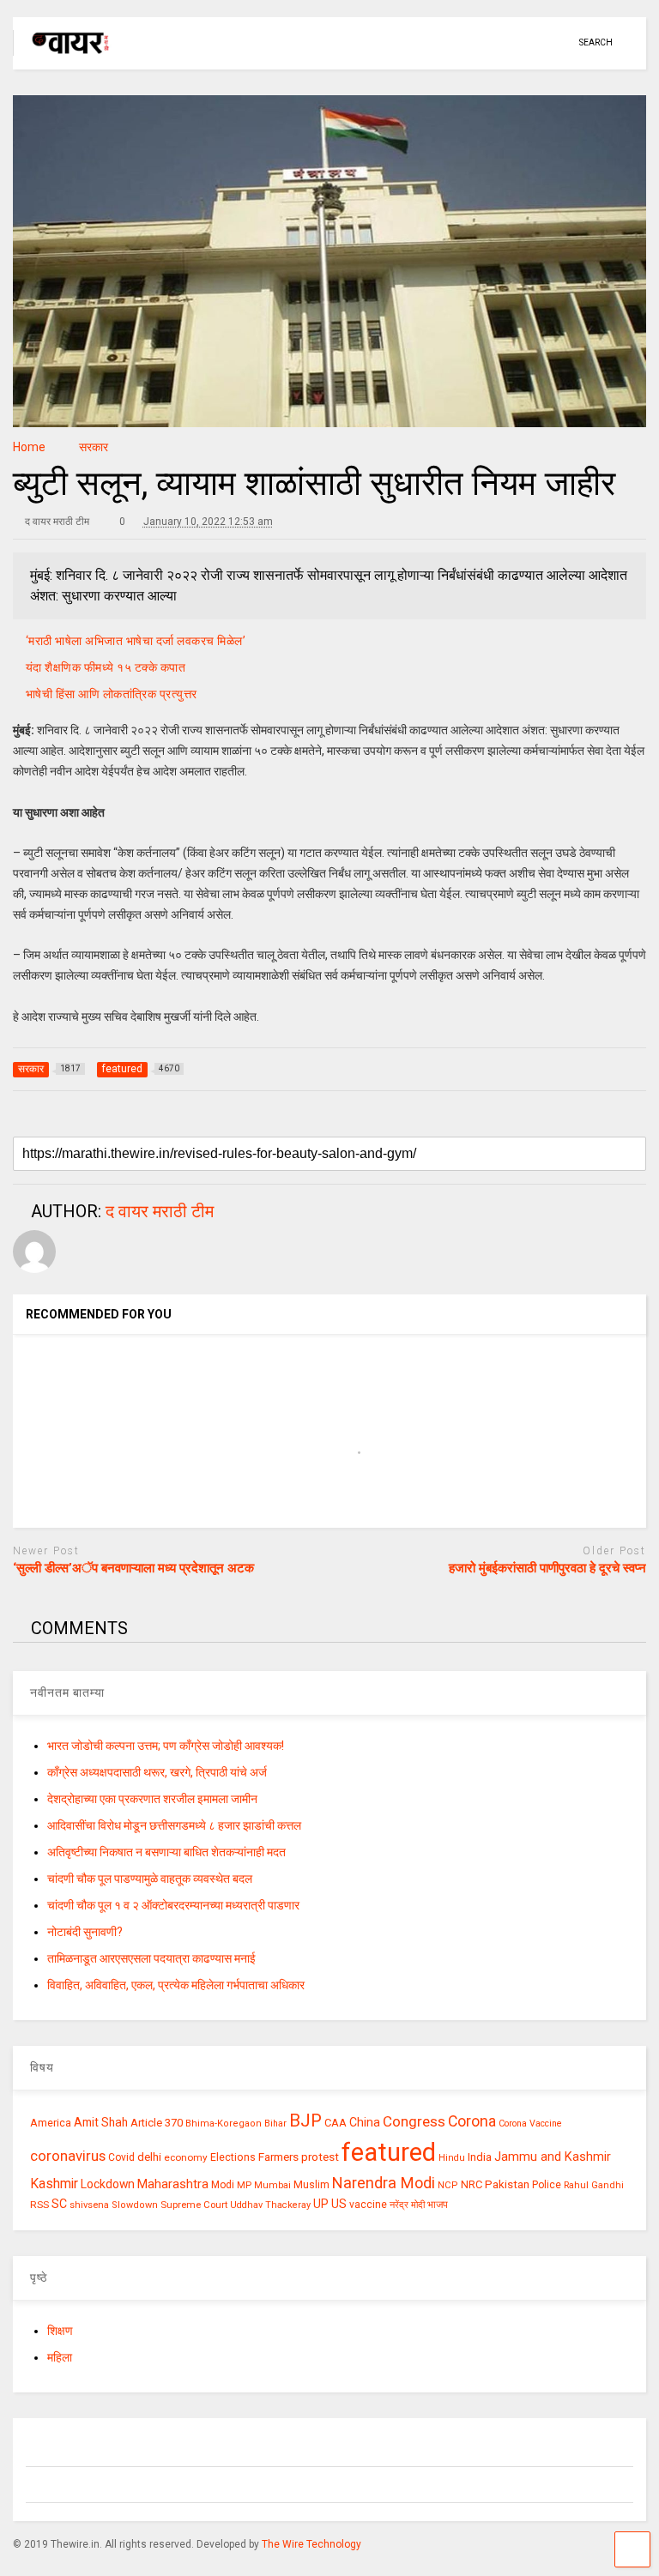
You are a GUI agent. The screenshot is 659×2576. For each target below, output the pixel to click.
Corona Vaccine (530, 2124)
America (51, 2123)
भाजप (438, 2205)
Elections (233, 2157)
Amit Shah (101, 2122)
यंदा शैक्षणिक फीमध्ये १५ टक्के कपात (106, 667)
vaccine (368, 2205)
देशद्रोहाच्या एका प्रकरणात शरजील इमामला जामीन (152, 1799)
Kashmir (54, 2184)
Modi (223, 2185)
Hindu (452, 2158)
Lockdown (108, 2184)
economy (186, 2157)
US (339, 2204)
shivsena (89, 2205)
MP (244, 2185)
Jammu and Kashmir (553, 2157)
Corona (472, 2121)
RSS (39, 2205)
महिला (60, 2357)
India (480, 2157)
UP (321, 2204)
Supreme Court (194, 2205)
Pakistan (507, 2184)
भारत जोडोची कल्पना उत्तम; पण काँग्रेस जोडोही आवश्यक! (166, 1746)
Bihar (275, 2124)
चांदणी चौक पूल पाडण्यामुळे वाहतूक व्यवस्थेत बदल (150, 1879)
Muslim (311, 2184)
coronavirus (68, 2156)
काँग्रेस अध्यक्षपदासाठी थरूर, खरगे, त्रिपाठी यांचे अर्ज (157, 1772)
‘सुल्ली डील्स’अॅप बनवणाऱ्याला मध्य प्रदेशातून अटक (133, 1568)
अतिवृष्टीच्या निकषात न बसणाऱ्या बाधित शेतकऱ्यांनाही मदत (166, 1852)
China (365, 2122)
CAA (336, 2123)
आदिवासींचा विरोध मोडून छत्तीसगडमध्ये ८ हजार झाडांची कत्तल (174, 1825)
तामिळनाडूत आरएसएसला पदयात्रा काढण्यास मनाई (151, 1958)
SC (59, 2204)
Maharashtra (173, 2184)
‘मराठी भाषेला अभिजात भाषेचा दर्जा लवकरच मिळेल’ (136, 641)
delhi (149, 2157)
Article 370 (157, 2123)
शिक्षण (60, 2331)
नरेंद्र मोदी (407, 2205)
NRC (472, 2184)
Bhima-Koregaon (224, 2124)
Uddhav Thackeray (270, 2205)
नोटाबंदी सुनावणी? (85, 1932)
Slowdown (135, 2205)
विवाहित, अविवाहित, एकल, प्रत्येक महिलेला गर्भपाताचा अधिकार (176, 1985)
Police (547, 2185)
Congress (414, 2121)
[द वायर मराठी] (62, 57)
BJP (305, 2121)
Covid (121, 2157)
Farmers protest (299, 2157)
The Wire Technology (311, 2544)
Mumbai (272, 2185)
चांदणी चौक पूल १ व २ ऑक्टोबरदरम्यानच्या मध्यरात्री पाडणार (173, 1905)
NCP (448, 2185)
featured (389, 2152)
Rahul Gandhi (594, 2185)
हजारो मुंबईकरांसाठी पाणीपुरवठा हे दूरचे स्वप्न (547, 1568)
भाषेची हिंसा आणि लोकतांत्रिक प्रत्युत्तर (112, 694)
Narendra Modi (384, 2183)
